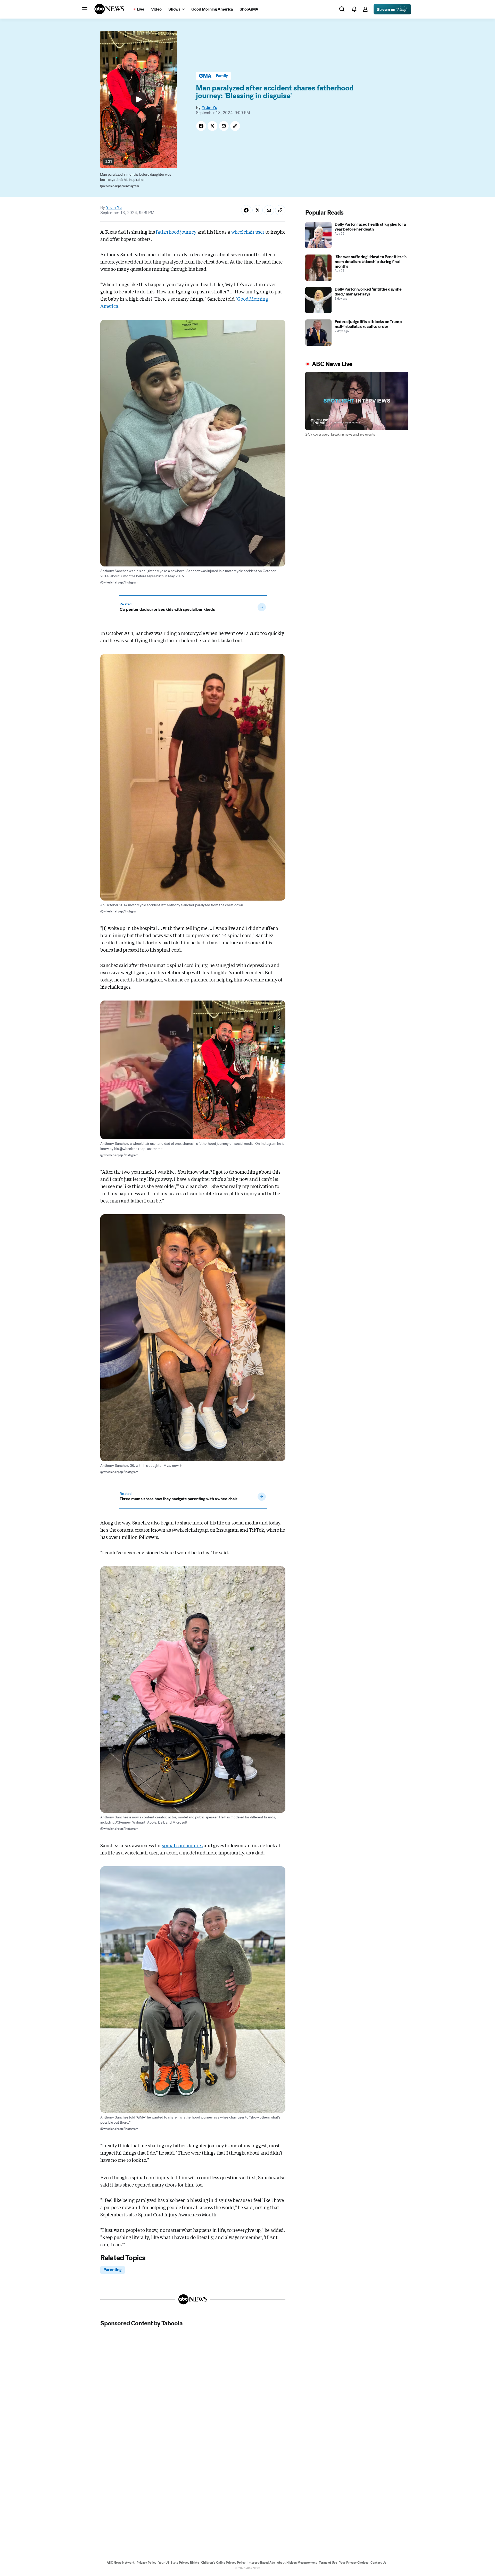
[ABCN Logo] (109, 9)
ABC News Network (121, 2563)
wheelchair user (248, 232)
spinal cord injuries (182, 1845)
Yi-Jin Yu (209, 108)
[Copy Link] (235, 126)
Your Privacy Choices (354, 2563)
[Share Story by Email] (224, 126)
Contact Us (378, 2563)
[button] (85, 9)
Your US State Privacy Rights (179, 2563)
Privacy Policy (146, 2563)
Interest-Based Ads (261, 2563)
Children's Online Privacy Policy (223, 2563)
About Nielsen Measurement (297, 2563)
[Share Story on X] (212, 126)
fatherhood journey (176, 232)
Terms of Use (328, 2563)
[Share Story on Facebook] (201, 126)
